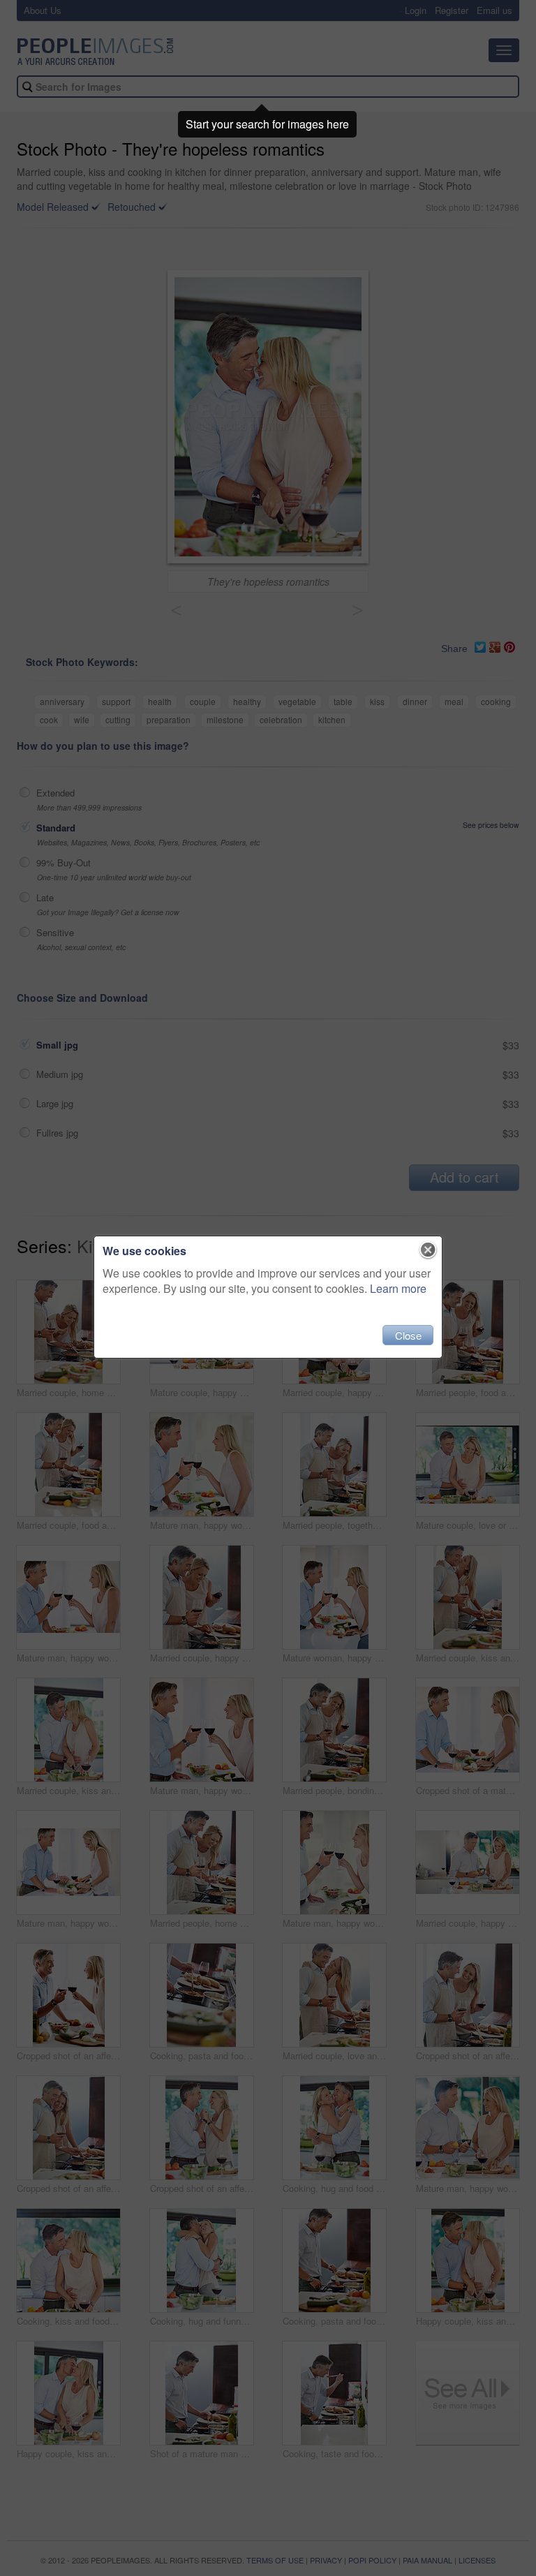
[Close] (428, 1250)
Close (408, 1335)
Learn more (398, 1288)
